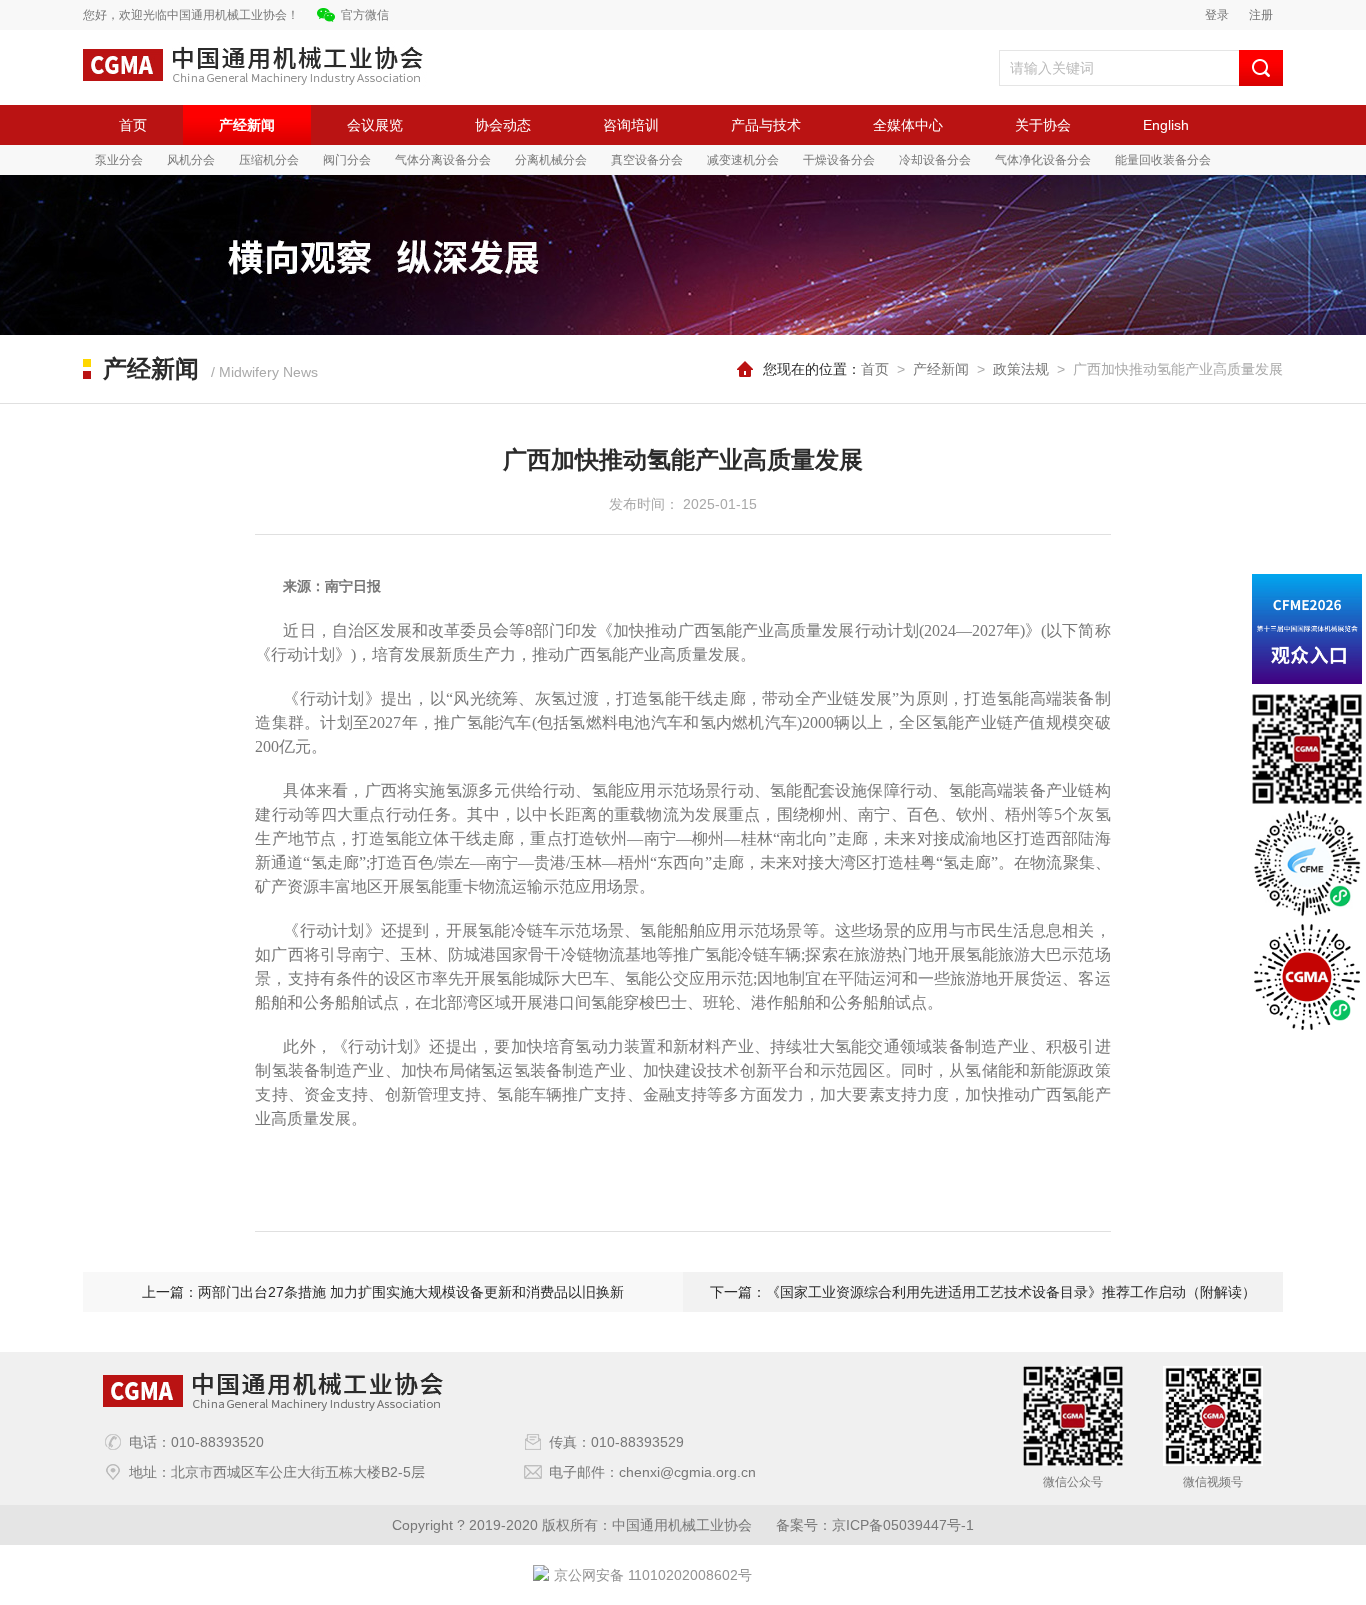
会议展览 (375, 125)
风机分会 (191, 160)
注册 (1261, 15)
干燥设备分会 (839, 160)
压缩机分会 (269, 160)
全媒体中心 (908, 125)
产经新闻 (247, 125)
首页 (133, 125)
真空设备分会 (647, 160)
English (1166, 125)
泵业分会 (119, 160)
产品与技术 (766, 125)
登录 (1217, 15)
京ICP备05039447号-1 (903, 1525)
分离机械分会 (551, 160)
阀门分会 (347, 160)
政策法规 (1021, 369)
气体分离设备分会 (443, 160)
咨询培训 (631, 125)
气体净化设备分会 (1043, 160)
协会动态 (503, 125)
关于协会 (1043, 125)
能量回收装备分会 (1163, 160)
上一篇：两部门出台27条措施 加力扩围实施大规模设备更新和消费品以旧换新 (383, 1292)
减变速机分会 (743, 160)
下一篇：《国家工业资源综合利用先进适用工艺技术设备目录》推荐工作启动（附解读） (983, 1292)
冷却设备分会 (935, 160)
